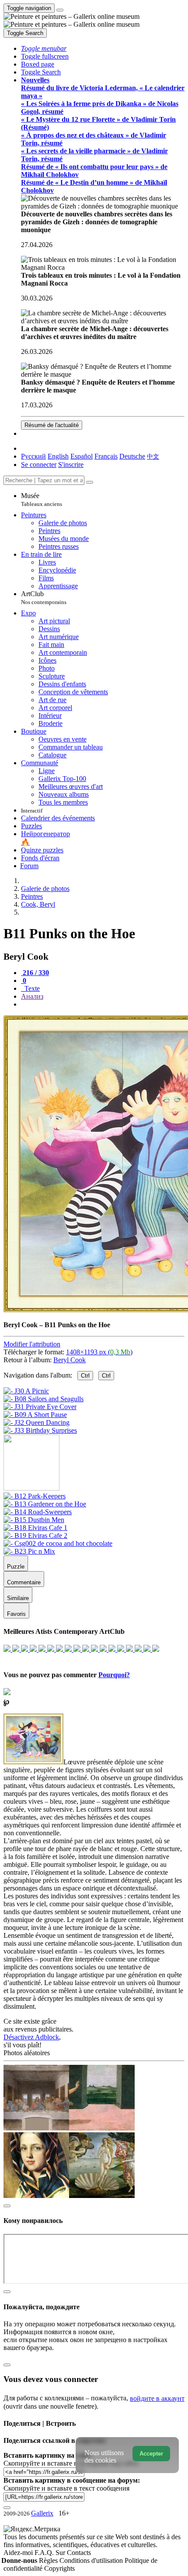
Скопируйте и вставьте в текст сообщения (66, 2488)
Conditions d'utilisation (92, 2560)
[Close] (90, 482)
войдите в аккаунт (157, 2398)
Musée (42, 500)
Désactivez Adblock (31, 2037)
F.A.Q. (45, 2553)
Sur (61, 2553)
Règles (49, 2560)
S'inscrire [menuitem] (71, 465)
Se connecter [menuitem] (39, 465)
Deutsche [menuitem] (132, 456)
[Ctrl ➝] (35, 1496)
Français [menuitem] (106, 456)
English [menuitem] (58, 456)
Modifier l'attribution (32, 1344)
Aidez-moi (19, 2553)
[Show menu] (60, 10)
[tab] (35, 973)
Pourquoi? (114, 1675)
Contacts (79, 2553)
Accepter (151, 2454)
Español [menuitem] (82, 456)
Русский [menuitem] (33, 456)
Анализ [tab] (32, 996)
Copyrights (59, 2568)
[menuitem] (153, 456)
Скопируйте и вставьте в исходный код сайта (71, 2463)
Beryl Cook (70, 1360)
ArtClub (44, 598)
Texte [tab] (31, 988)
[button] (44, 48)
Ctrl (85, 1376)
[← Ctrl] (40, 1430)
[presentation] (103, 1004)
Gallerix (42, 2513)
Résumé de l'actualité (52, 425)
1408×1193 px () (99, 1352)
